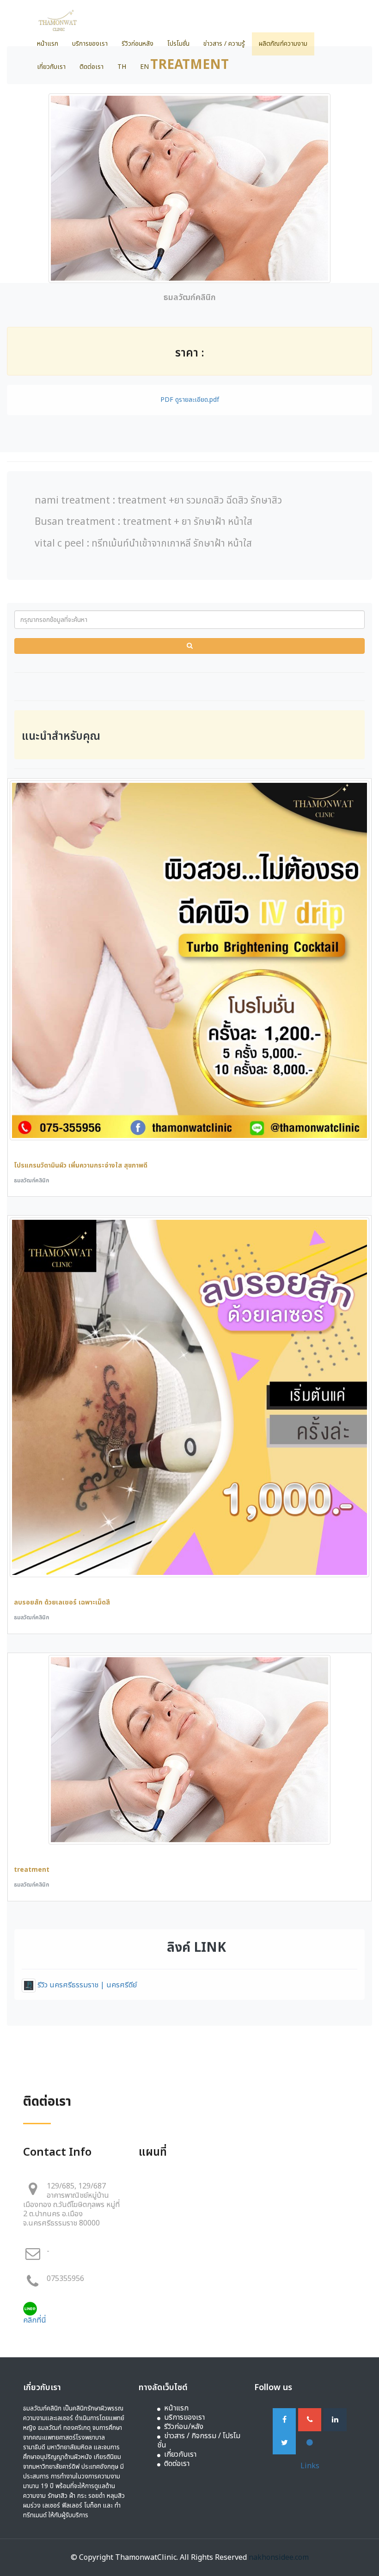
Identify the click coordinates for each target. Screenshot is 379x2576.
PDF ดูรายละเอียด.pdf (190, 400)
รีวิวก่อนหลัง (138, 44)
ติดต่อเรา (92, 67)
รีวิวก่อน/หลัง (184, 2427)
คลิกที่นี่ (35, 2320)
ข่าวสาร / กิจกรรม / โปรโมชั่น (199, 2441)
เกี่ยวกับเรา (51, 67)
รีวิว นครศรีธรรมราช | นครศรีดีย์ (86, 1985)
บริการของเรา (90, 44)
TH (122, 67)
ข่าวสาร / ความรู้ (224, 44)
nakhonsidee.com (279, 2558)
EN (144, 67)
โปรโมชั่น (178, 44)
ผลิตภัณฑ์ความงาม (283, 44)
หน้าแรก (48, 44)
